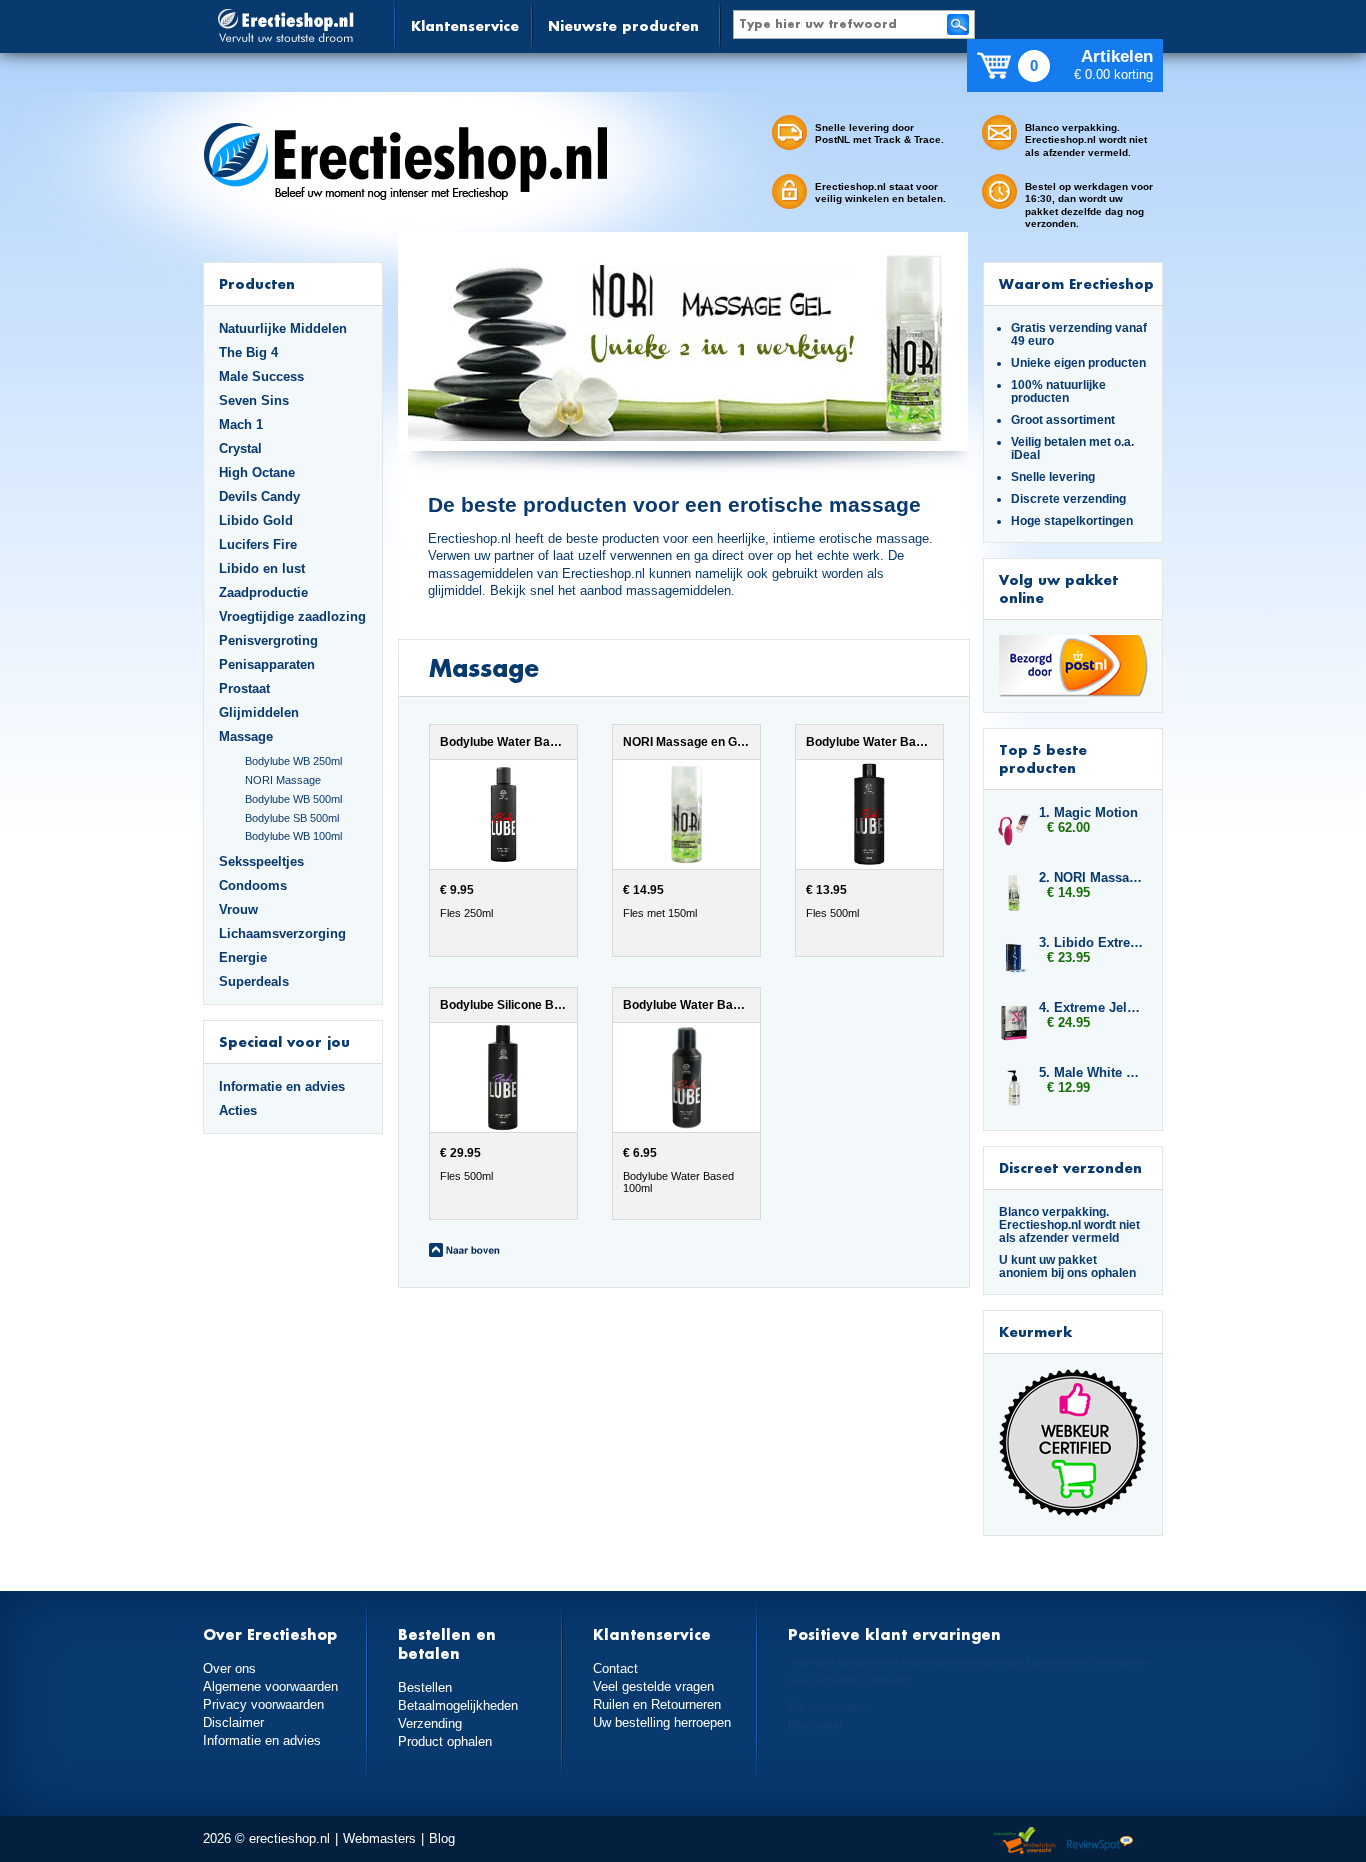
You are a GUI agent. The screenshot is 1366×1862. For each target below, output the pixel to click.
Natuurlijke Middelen (283, 328)
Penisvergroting (268, 640)
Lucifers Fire (258, 544)
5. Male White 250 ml (1091, 1072)
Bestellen (425, 1687)
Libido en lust (262, 568)
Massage (246, 736)
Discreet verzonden (1070, 1167)
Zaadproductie (263, 592)
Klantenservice (465, 25)
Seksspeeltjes (261, 861)
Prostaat (244, 688)
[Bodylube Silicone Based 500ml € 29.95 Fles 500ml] (490, 1215)
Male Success (261, 376)
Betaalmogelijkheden (458, 1705)
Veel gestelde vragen (653, 1686)
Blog (442, 1838)
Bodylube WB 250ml (293, 761)
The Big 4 (248, 352)
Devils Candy (259, 496)
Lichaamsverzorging (282, 933)
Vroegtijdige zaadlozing (292, 616)
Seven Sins (254, 400)
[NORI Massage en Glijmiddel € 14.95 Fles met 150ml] (673, 952)
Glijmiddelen (259, 712)
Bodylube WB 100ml (293, 836)
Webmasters (379, 1838)
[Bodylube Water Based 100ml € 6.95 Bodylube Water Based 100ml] (671, 1215)
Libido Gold (256, 520)
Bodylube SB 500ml (292, 818)
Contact (615, 1668)
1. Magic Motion (1088, 812)
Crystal (240, 448)
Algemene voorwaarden (270, 1686)
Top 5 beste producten (1043, 758)
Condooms (253, 885)
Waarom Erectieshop (1076, 283)
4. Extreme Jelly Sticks (1091, 1007)
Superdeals (254, 981)
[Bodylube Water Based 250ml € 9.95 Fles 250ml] (490, 952)
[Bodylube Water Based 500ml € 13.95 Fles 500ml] (854, 952)
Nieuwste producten (623, 25)
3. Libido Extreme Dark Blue (1091, 942)
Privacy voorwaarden (263, 1704)
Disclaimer (233, 1722)
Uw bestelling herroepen (662, 1722)
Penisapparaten (267, 664)
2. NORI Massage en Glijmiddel (1091, 877)
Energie (243, 957)
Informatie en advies (282, 1086)
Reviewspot (1100, 1841)
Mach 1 (241, 424)
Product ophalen (445, 1741)
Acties (238, 1110)
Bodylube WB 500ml (293, 799)
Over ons (229, 1668)
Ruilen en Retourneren (657, 1704)
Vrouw (238, 909)
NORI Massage (283, 780)
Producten (257, 283)
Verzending (430, 1723)
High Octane (257, 472)
